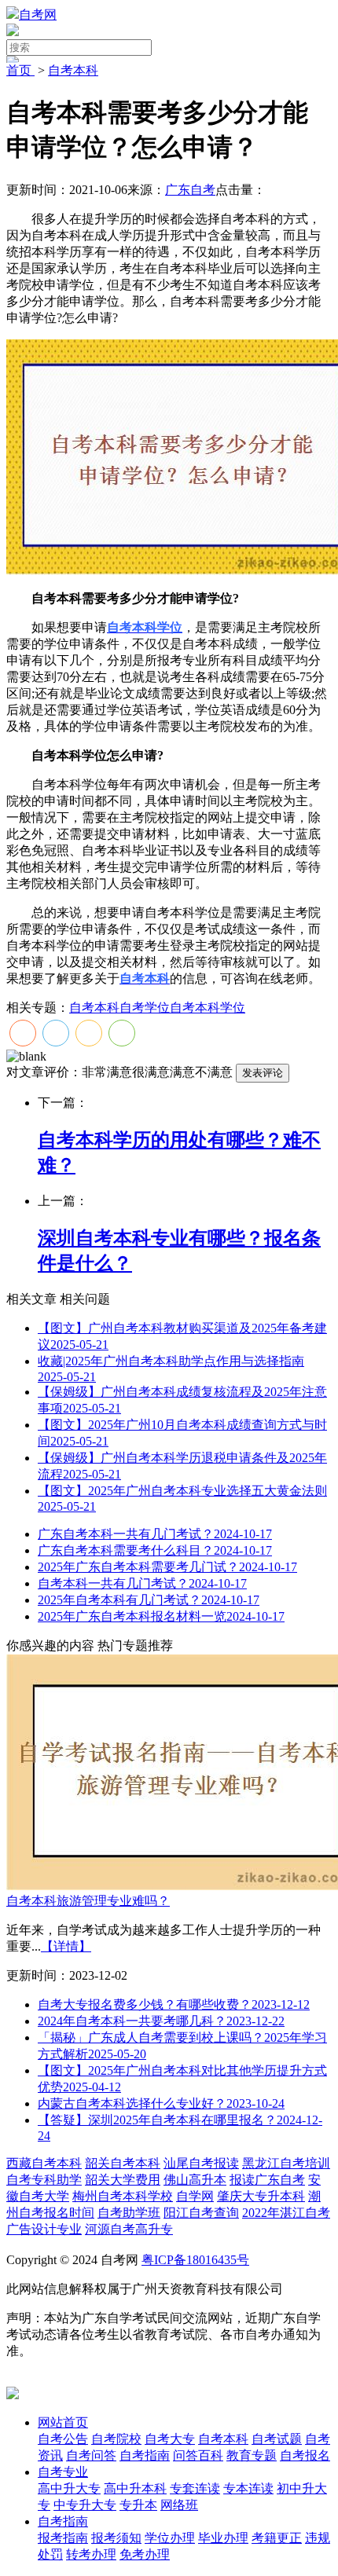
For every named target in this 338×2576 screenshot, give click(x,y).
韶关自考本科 (123, 2163)
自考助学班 (129, 2213)
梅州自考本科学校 (123, 2196)
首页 (20, 70)
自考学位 (145, 1008)
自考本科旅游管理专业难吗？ (88, 1901)
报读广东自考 (267, 2180)
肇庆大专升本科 (261, 2196)
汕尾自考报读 (201, 2163)
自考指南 (63, 2521)
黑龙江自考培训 (286, 2163)
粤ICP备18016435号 (195, 2260)
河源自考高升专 (129, 2229)
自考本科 (73, 70)
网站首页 (63, 2422)
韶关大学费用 (123, 2180)
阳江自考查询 (201, 2213)
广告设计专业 (44, 2229)
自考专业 (63, 2472)
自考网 (38, 15)
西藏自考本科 (44, 2163)
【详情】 (66, 1946)
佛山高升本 (195, 2180)
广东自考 (190, 190)
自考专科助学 (44, 2180)
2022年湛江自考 (286, 2213)
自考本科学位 (208, 1008)
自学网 (195, 2196)
